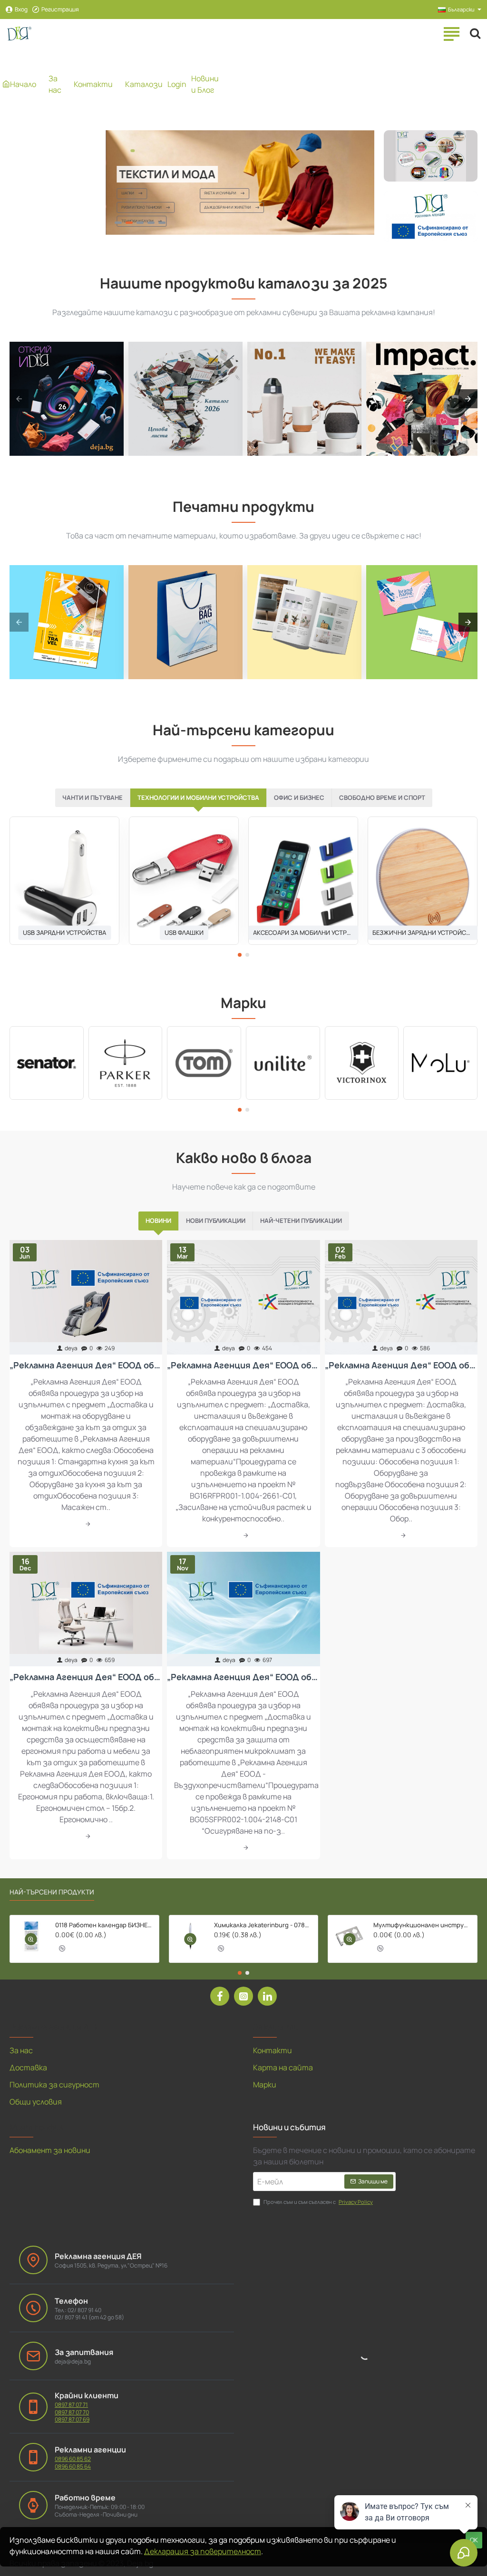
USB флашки (184, 932)
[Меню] (451, 33)
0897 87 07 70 (72, 2413)
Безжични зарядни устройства (423, 932)
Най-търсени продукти (52, 1892)
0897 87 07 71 (71, 2405)
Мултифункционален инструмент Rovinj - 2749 (422, 1925)
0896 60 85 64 (73, 2467)
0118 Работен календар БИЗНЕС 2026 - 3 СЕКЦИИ (104, 1925)
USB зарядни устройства (64, 932)
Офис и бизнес (299, 798)
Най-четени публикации (301, 1221)
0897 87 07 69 (72, 2420)
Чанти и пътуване (93, 798)
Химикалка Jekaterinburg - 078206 (263, 1925)
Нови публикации (216, 1221)
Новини (158, 1221)
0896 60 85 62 (73, 2459)
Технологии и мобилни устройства (198, 798)
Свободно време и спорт (382, 798)
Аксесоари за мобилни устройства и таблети (303, 932)
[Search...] (475, 33)
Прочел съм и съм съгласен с (318, 2202)
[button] (240, 955)
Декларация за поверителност (203, 2551)
